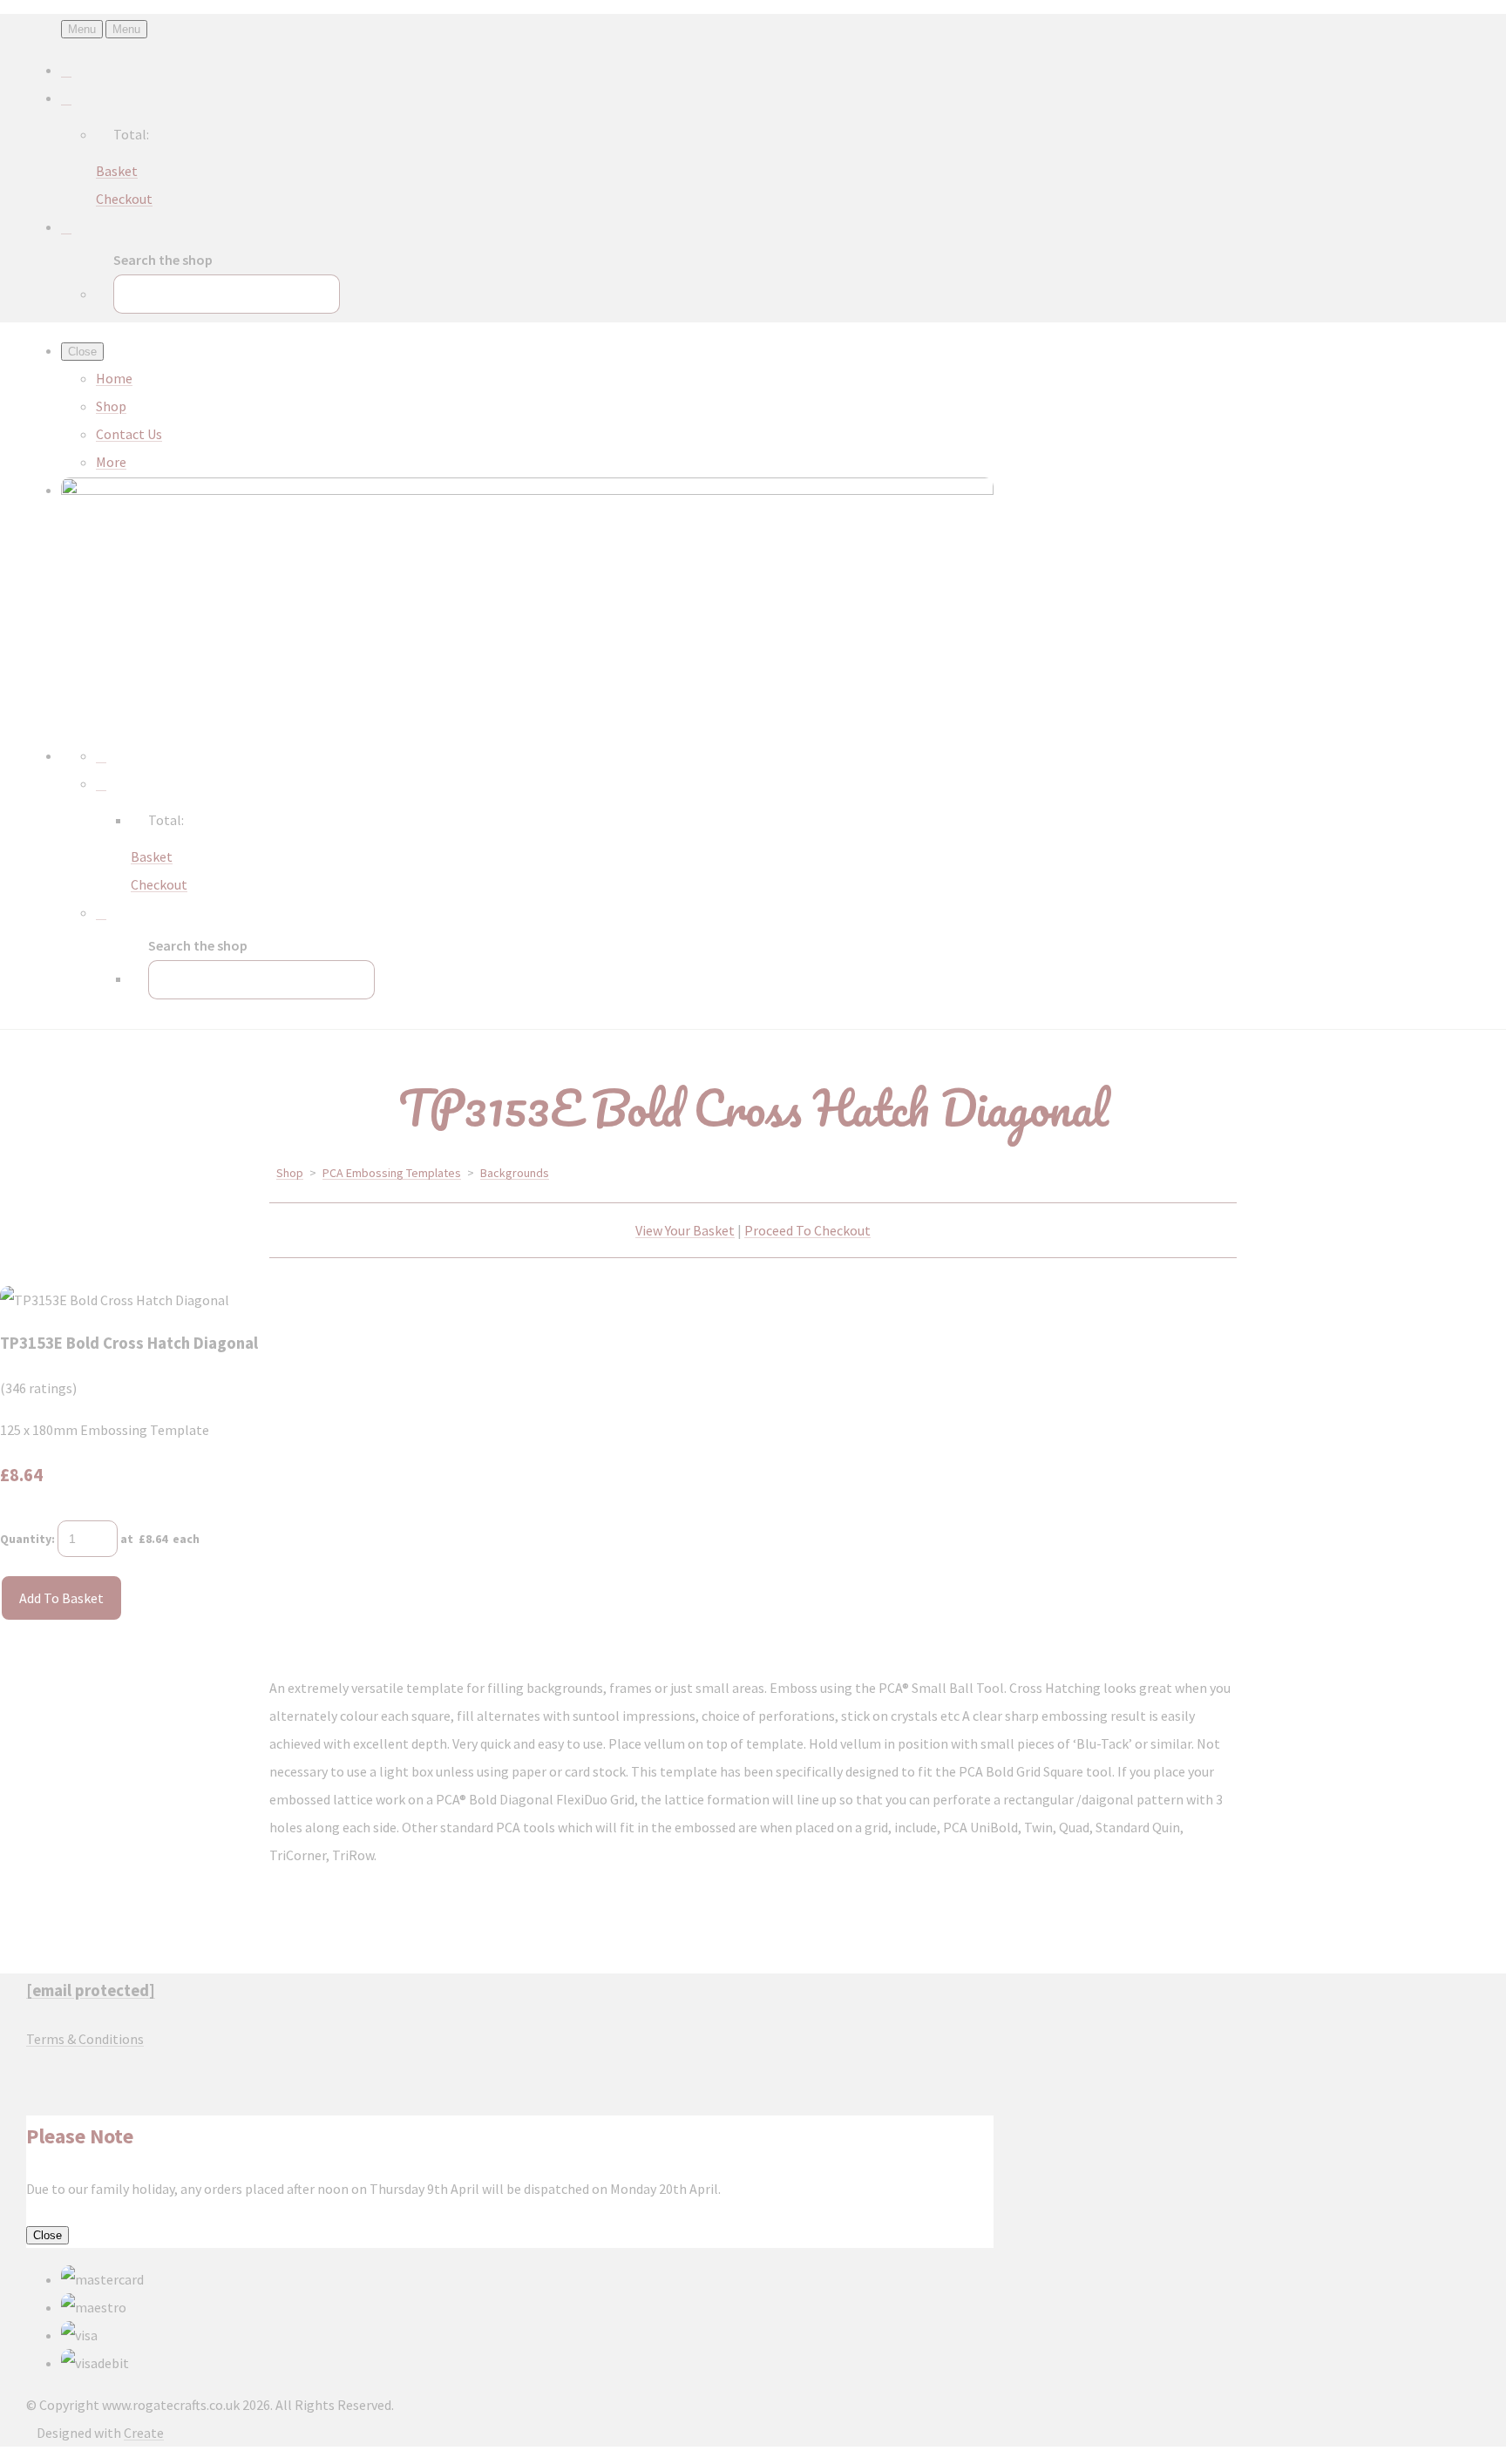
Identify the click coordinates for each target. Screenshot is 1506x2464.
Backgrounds (515, 1173)
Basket (117, 171)
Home (114, 378)
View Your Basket (685, 1230)
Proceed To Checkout (807, 1230)
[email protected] (91, 1990)
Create (144, 2433)
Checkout (124, 199)
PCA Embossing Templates (392, 1173)
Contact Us (129, 434)
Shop (111, 406)
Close (47, 2235)
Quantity (26, 1539)
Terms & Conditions (85, 2039)
